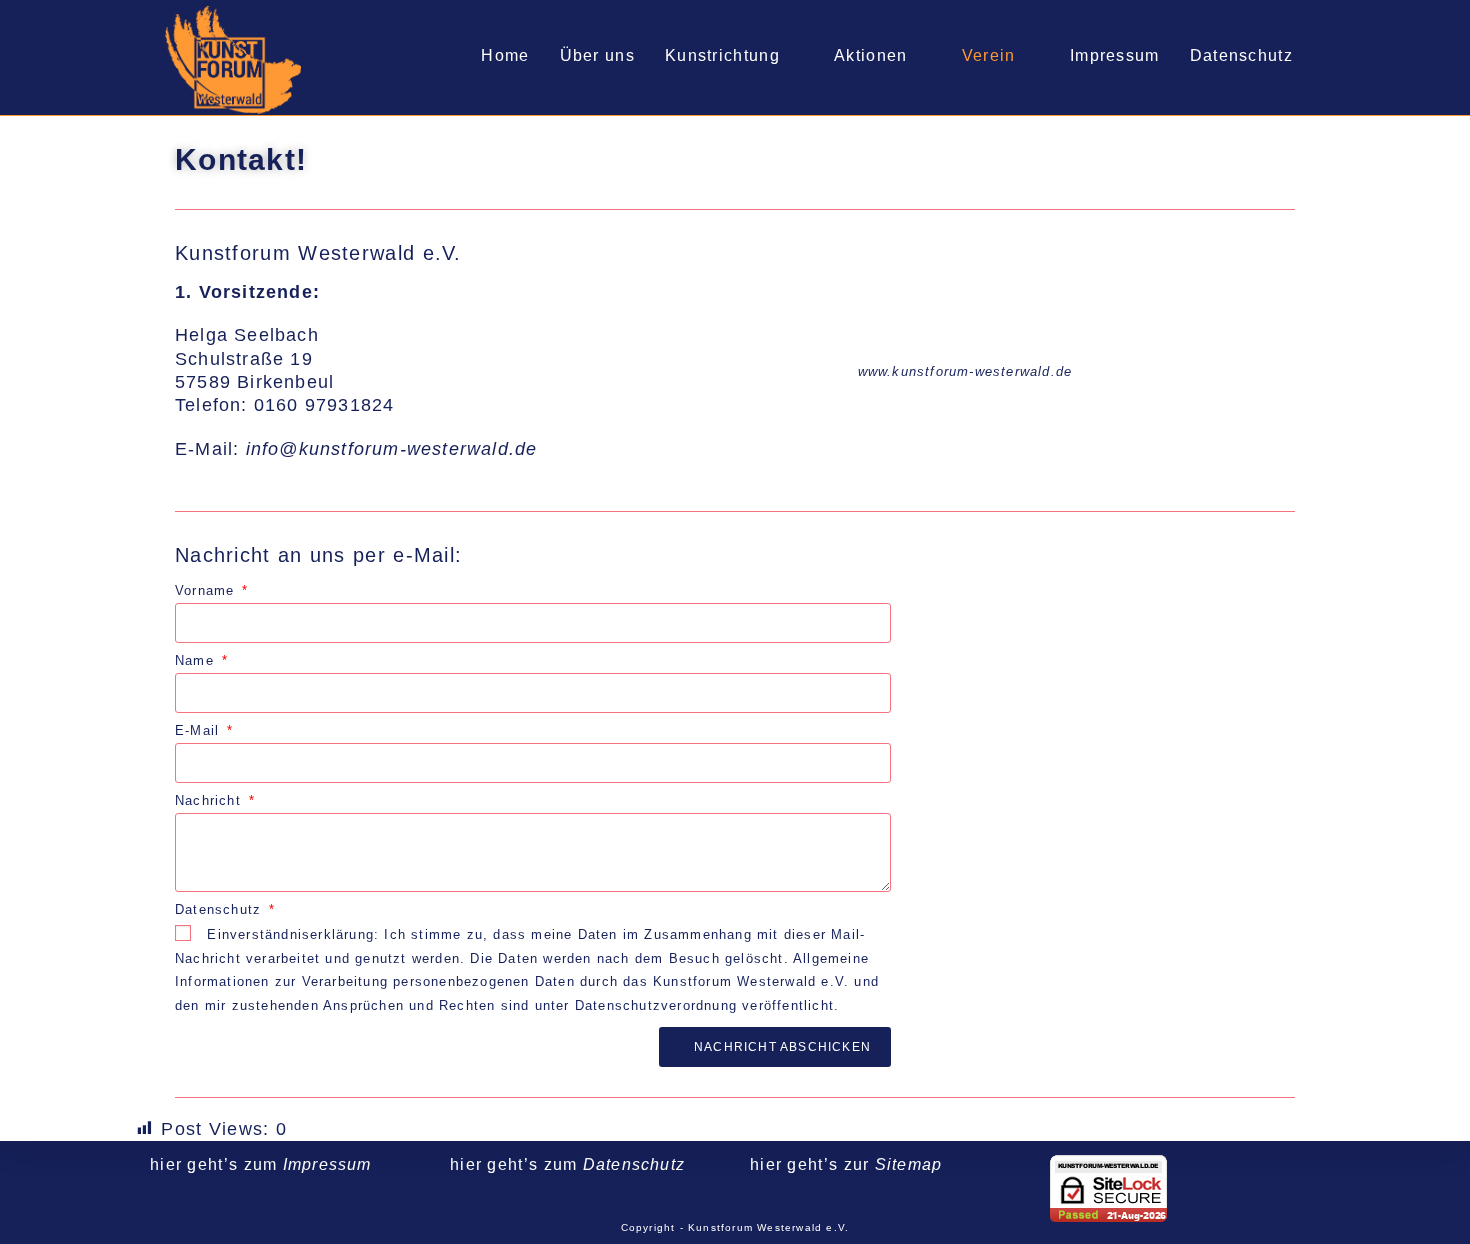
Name (197, 660)
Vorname (207, 590)
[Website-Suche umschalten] (1329, 55)
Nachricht (210, 800)
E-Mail (199, 730)
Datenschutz (220, 909)
